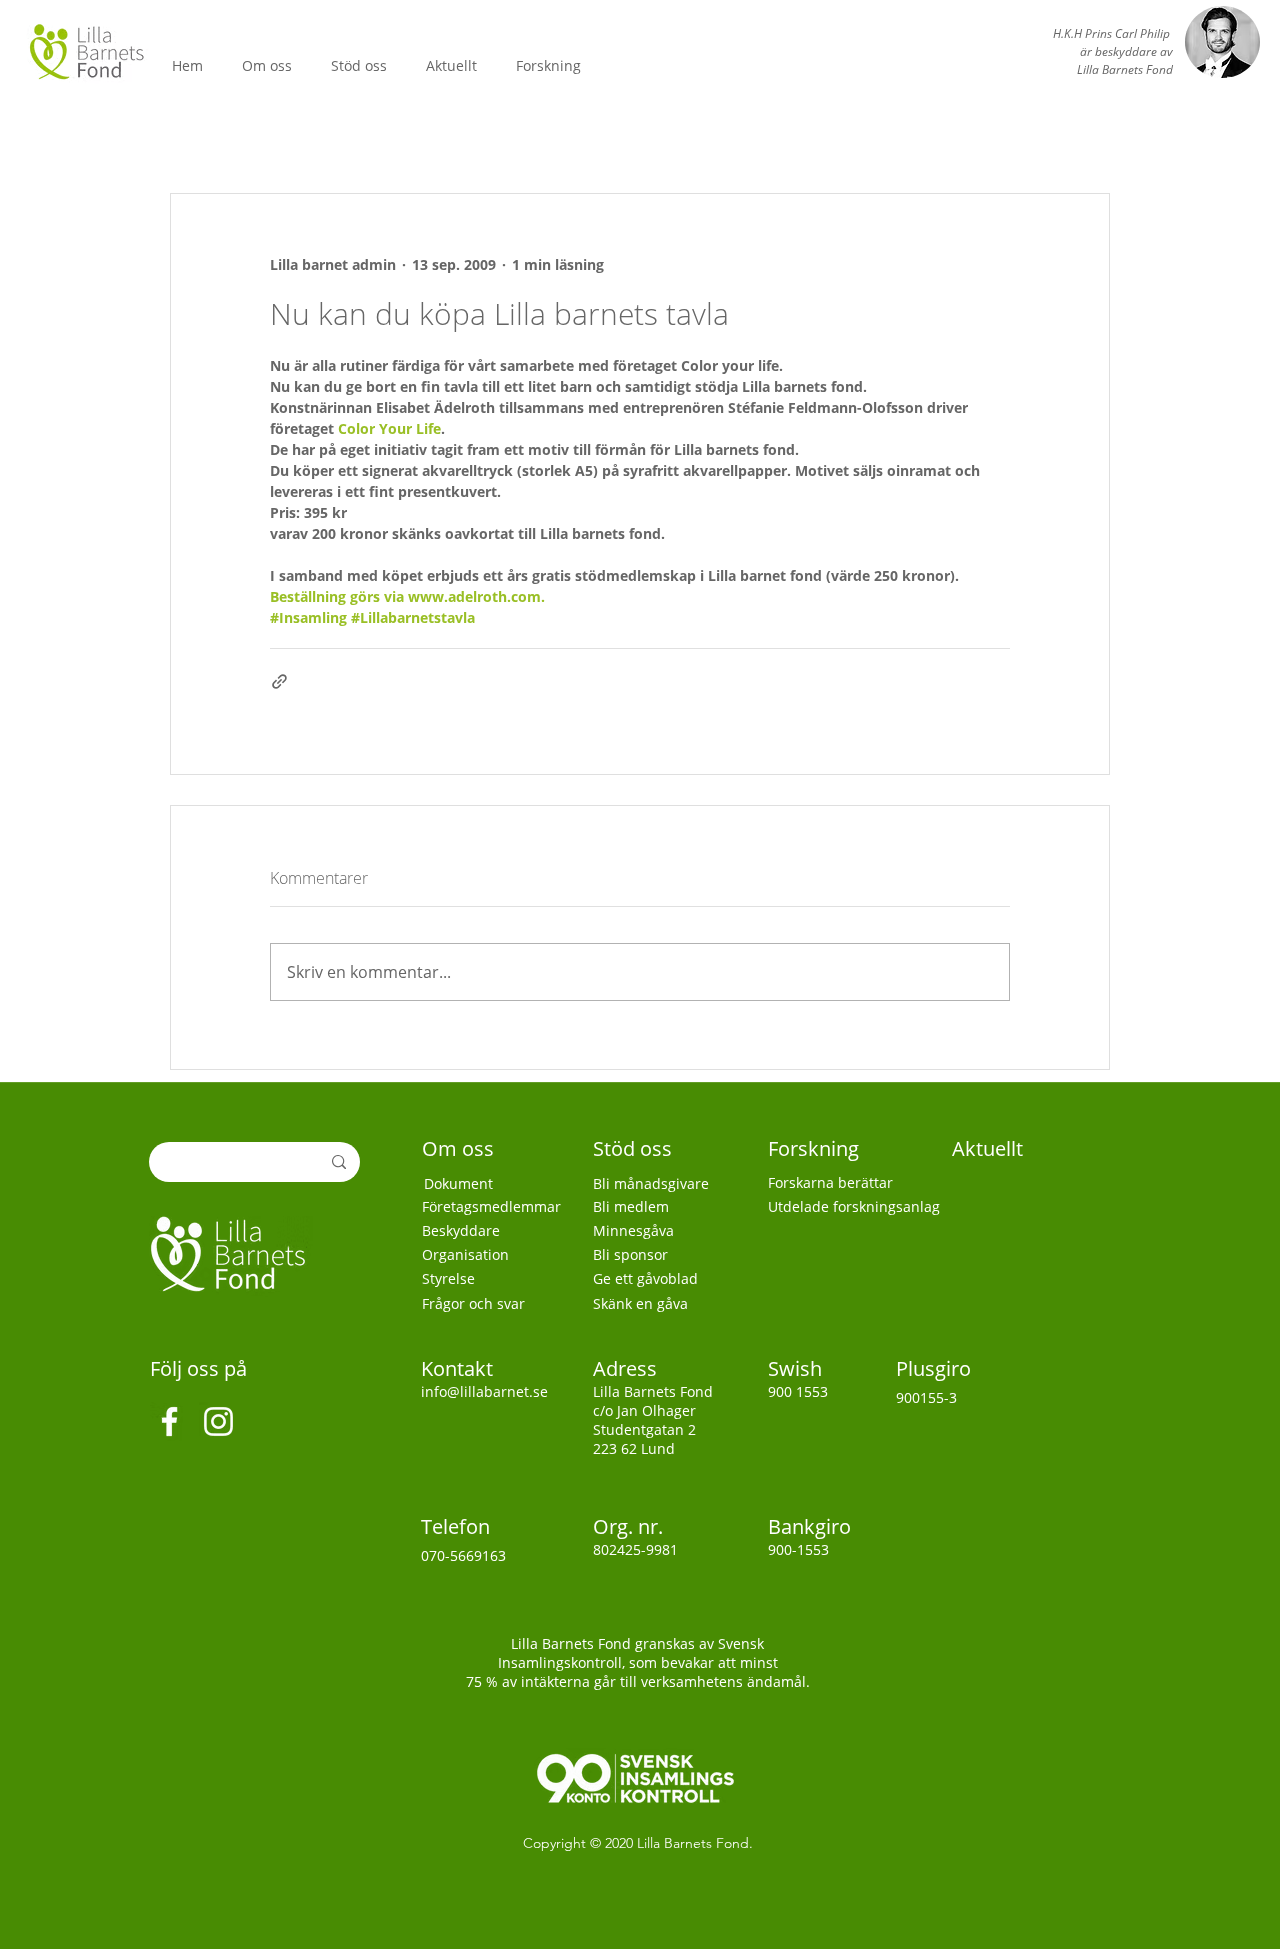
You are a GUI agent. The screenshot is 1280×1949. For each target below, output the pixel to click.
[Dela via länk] (279, 681)
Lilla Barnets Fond (693, 1843)
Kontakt (459, 1368)
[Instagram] (218, 1421)
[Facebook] (169, 1421)
